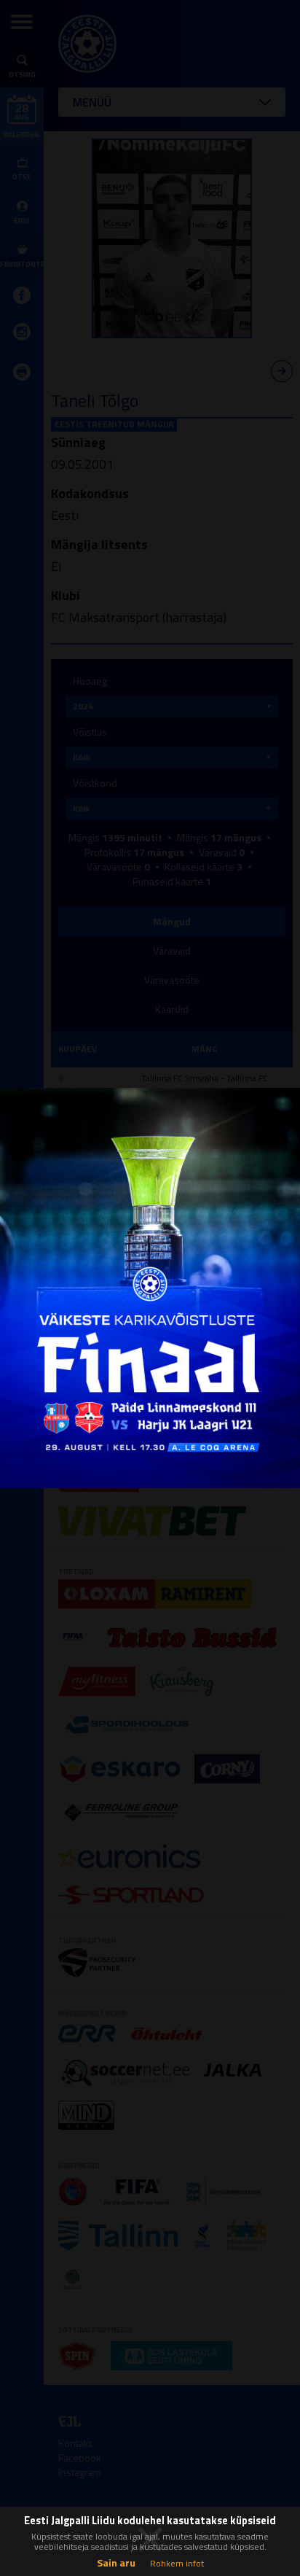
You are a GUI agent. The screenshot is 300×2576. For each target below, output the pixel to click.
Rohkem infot (177, 2563)
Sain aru (116, 2563)
